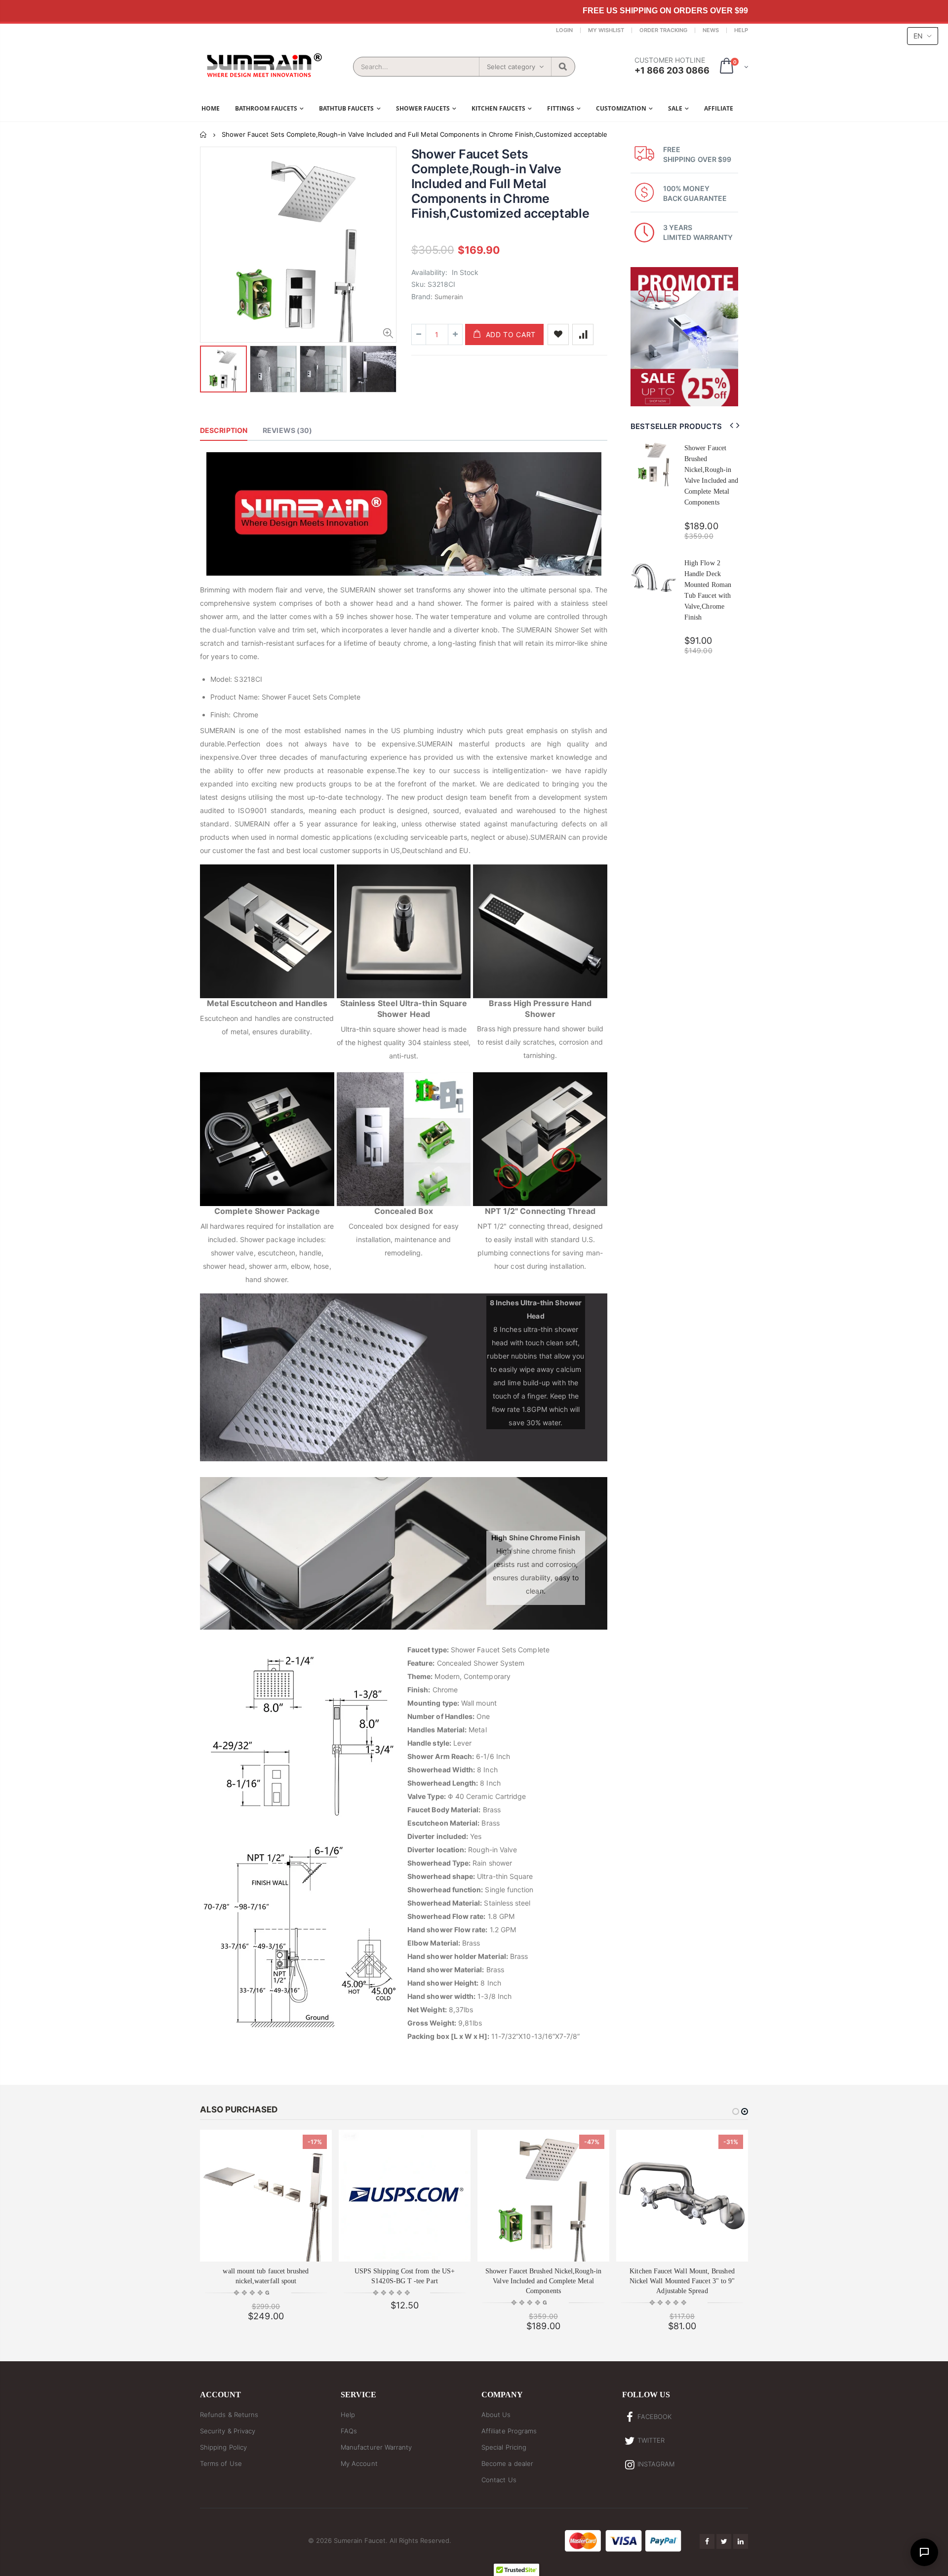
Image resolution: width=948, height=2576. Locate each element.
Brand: (422, 296)
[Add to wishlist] (558, 334)
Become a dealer (507, 2463)
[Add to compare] (583, 334)
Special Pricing (504, 2447)
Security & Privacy (228, 2431)
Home (204, 135)
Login (564, 30)
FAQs (349, 2431)
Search (563, 67)
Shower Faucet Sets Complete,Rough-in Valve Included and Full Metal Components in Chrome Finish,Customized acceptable (500, 184)
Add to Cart (511, 334)
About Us (496, 2415)
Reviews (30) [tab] (287, 430)
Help (741, 30)
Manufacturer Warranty (376, 2447)
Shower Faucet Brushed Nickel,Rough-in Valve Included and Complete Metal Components (543, 2281)
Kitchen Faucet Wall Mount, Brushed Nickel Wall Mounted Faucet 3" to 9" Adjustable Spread (682, 2281)
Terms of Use (221, 2463)
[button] (252, 2293)
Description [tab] (224, 430)
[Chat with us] (924, 2552)
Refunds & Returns (229, 2415)
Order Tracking (663, 30)
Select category (511, 67)
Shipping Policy (223, 2447)
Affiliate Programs (509, 2431)
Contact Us (499, 2480)
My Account (359, 2463)
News (711, 30)
